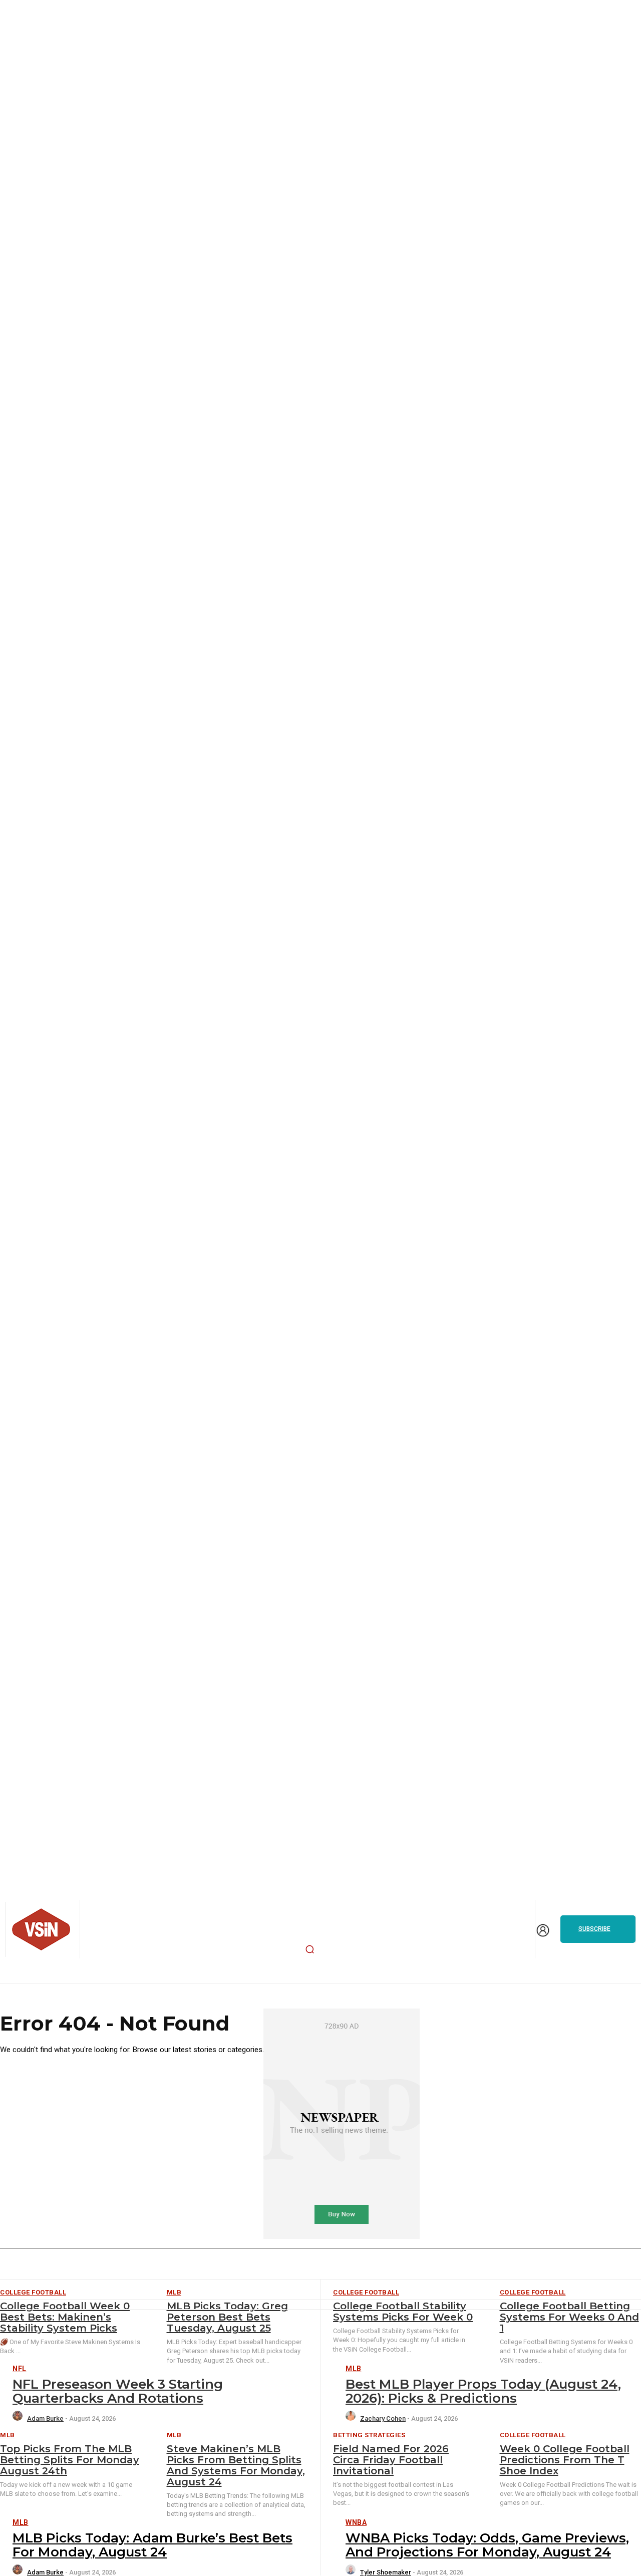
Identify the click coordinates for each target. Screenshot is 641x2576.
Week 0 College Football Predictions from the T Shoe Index (565, 2460)
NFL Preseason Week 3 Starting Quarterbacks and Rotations (118, 2391)
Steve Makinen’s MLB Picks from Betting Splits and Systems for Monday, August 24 (236, 2465)
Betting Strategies (369, 2435)
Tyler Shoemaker (386, 2572)
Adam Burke (45, 2418)
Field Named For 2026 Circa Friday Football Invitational (391, 2460)
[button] (310, 1949)
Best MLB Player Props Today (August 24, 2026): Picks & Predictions (483, 2391)
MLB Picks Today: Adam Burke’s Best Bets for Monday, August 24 (152, 2545)
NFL (20, 2369)
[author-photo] (19, 2418)
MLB (354, 2369)
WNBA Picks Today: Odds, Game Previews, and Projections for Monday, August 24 (487, 2545)
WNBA (356, 2522)
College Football (533, 2435)
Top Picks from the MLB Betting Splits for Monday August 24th (70, 2460)
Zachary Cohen (383, 2418)
